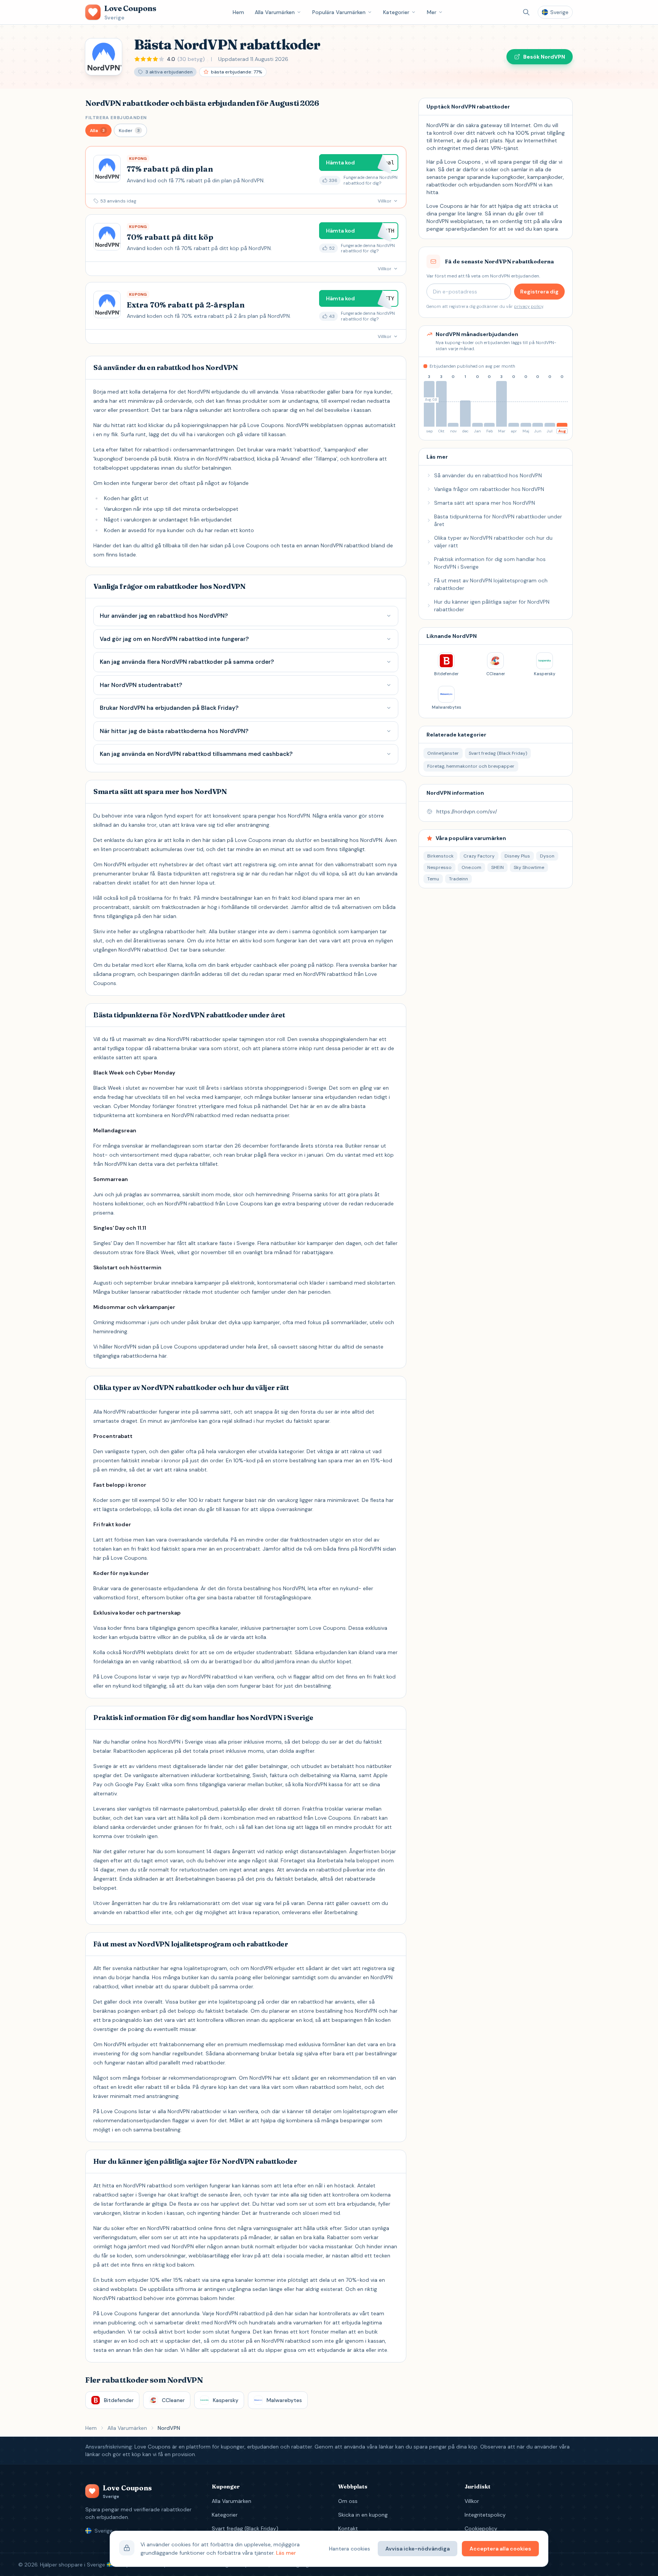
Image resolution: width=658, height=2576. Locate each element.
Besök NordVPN (544, 57)
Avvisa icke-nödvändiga (418, 2549)
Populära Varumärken (339, 12)
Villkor (472, 2501)
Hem (238, 12)
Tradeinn (458, 879)
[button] (98, 130)
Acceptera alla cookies (500, 2549)
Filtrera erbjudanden (116, 118)
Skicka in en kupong (363, 2515)
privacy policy (529, 306)
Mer (432, 12)
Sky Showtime (529, 867)
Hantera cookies (350, 2549)
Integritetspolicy (485, 2515)
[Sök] (526, 12)
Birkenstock (440, 856)
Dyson (547, 856)
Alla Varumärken (275, 12)
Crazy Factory (479, 856)
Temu (433, 879)
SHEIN (497, 867)
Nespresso (439, 867)
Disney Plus (517, 856)
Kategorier (396, 12)
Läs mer (286, 2553)
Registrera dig (539, 292)
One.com (471, 867)
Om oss (348, 2501)
